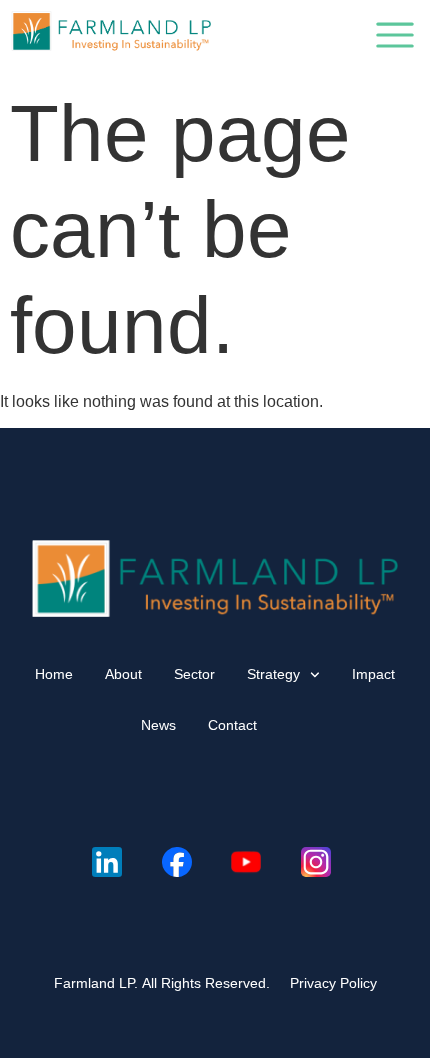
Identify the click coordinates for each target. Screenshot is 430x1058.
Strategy (273, 674)
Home (54, 674)
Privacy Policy (333, 983)
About (123, 674)
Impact (373, 674)
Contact (232, 725)
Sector (194, 674)
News (158, 725)
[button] (395, 39)
